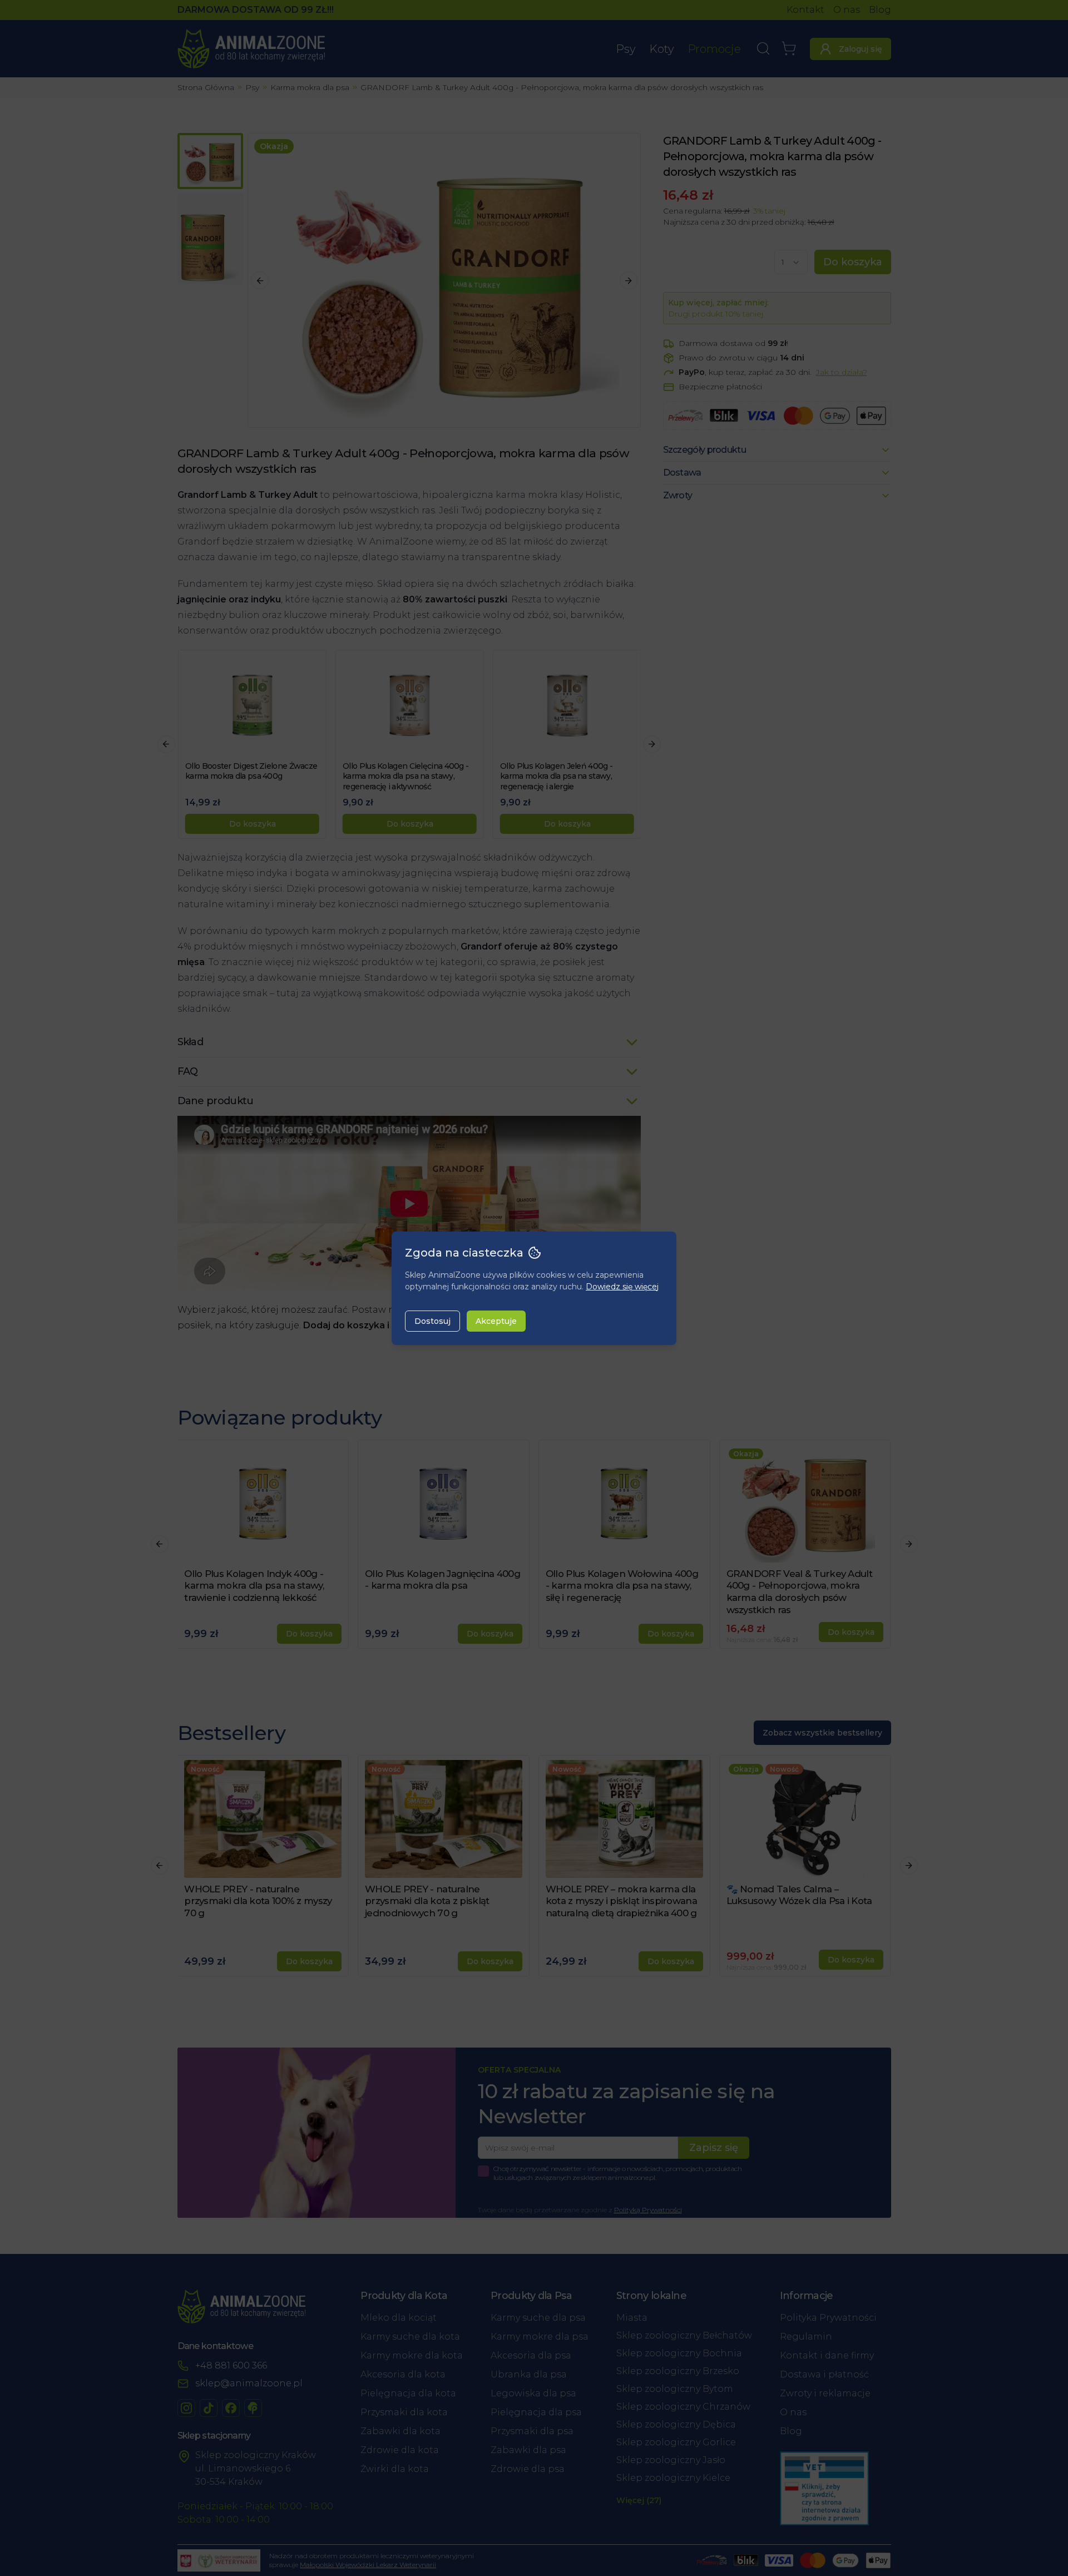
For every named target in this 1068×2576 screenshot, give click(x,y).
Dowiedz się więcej (622, 1287)
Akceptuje (496, 1321)
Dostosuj (432, 1321)
